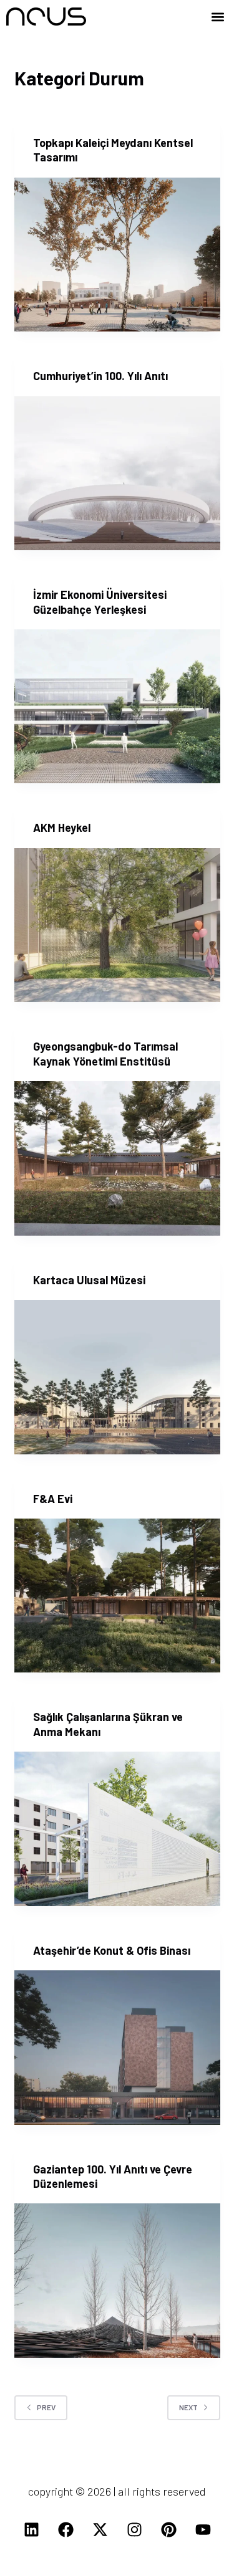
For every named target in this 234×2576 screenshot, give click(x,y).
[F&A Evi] (117, 1596)
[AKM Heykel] (117, 925)
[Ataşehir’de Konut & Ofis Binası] (117, 2048)
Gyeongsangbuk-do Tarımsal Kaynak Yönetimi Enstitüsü (105, 1053)
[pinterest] (168, 2529)
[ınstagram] (134, 2529)
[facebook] (66, 2529)
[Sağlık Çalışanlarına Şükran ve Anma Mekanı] (117, 1829)
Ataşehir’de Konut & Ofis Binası (112, 1950)
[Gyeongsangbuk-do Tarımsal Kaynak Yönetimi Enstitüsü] (117, 1158)
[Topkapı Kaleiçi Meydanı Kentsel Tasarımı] (117, 255)
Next (188, 2407)
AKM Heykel (62, 828)
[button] (217, 17)
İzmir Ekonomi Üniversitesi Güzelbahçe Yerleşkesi (100, 602)
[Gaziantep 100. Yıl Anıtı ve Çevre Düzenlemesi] (117, 2281)
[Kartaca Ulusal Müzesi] (117, 1377)
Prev (46, 2407)
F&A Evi (53, 1499)
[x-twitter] (100, 2529)
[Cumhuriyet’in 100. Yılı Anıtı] (117, 474)
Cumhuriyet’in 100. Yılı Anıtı (100, 376)
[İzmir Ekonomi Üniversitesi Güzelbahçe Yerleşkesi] (117, 707)
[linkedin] (31, 2529)
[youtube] (203, 2529)
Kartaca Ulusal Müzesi (89, 1280)
